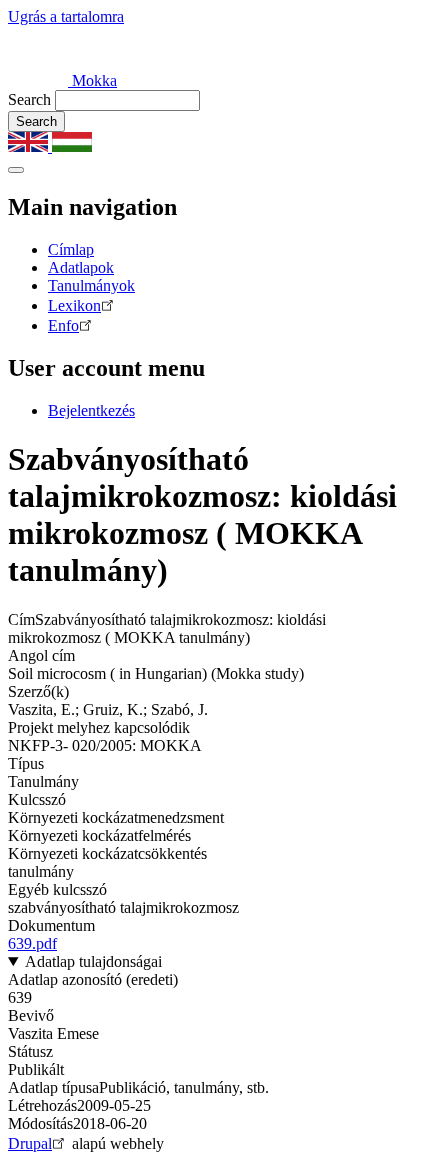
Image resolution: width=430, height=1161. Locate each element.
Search (29, 99)
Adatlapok (81, 267)
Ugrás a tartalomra (66, 16)
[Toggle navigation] (16, 170)
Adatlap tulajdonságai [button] (93, 961)
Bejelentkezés (91, 410)
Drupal (30, 1143)
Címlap (71, 249)
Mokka (92, 80)
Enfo (63, 325)
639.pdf (32, 943)
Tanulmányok (91, 285)
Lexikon (74, 305)
